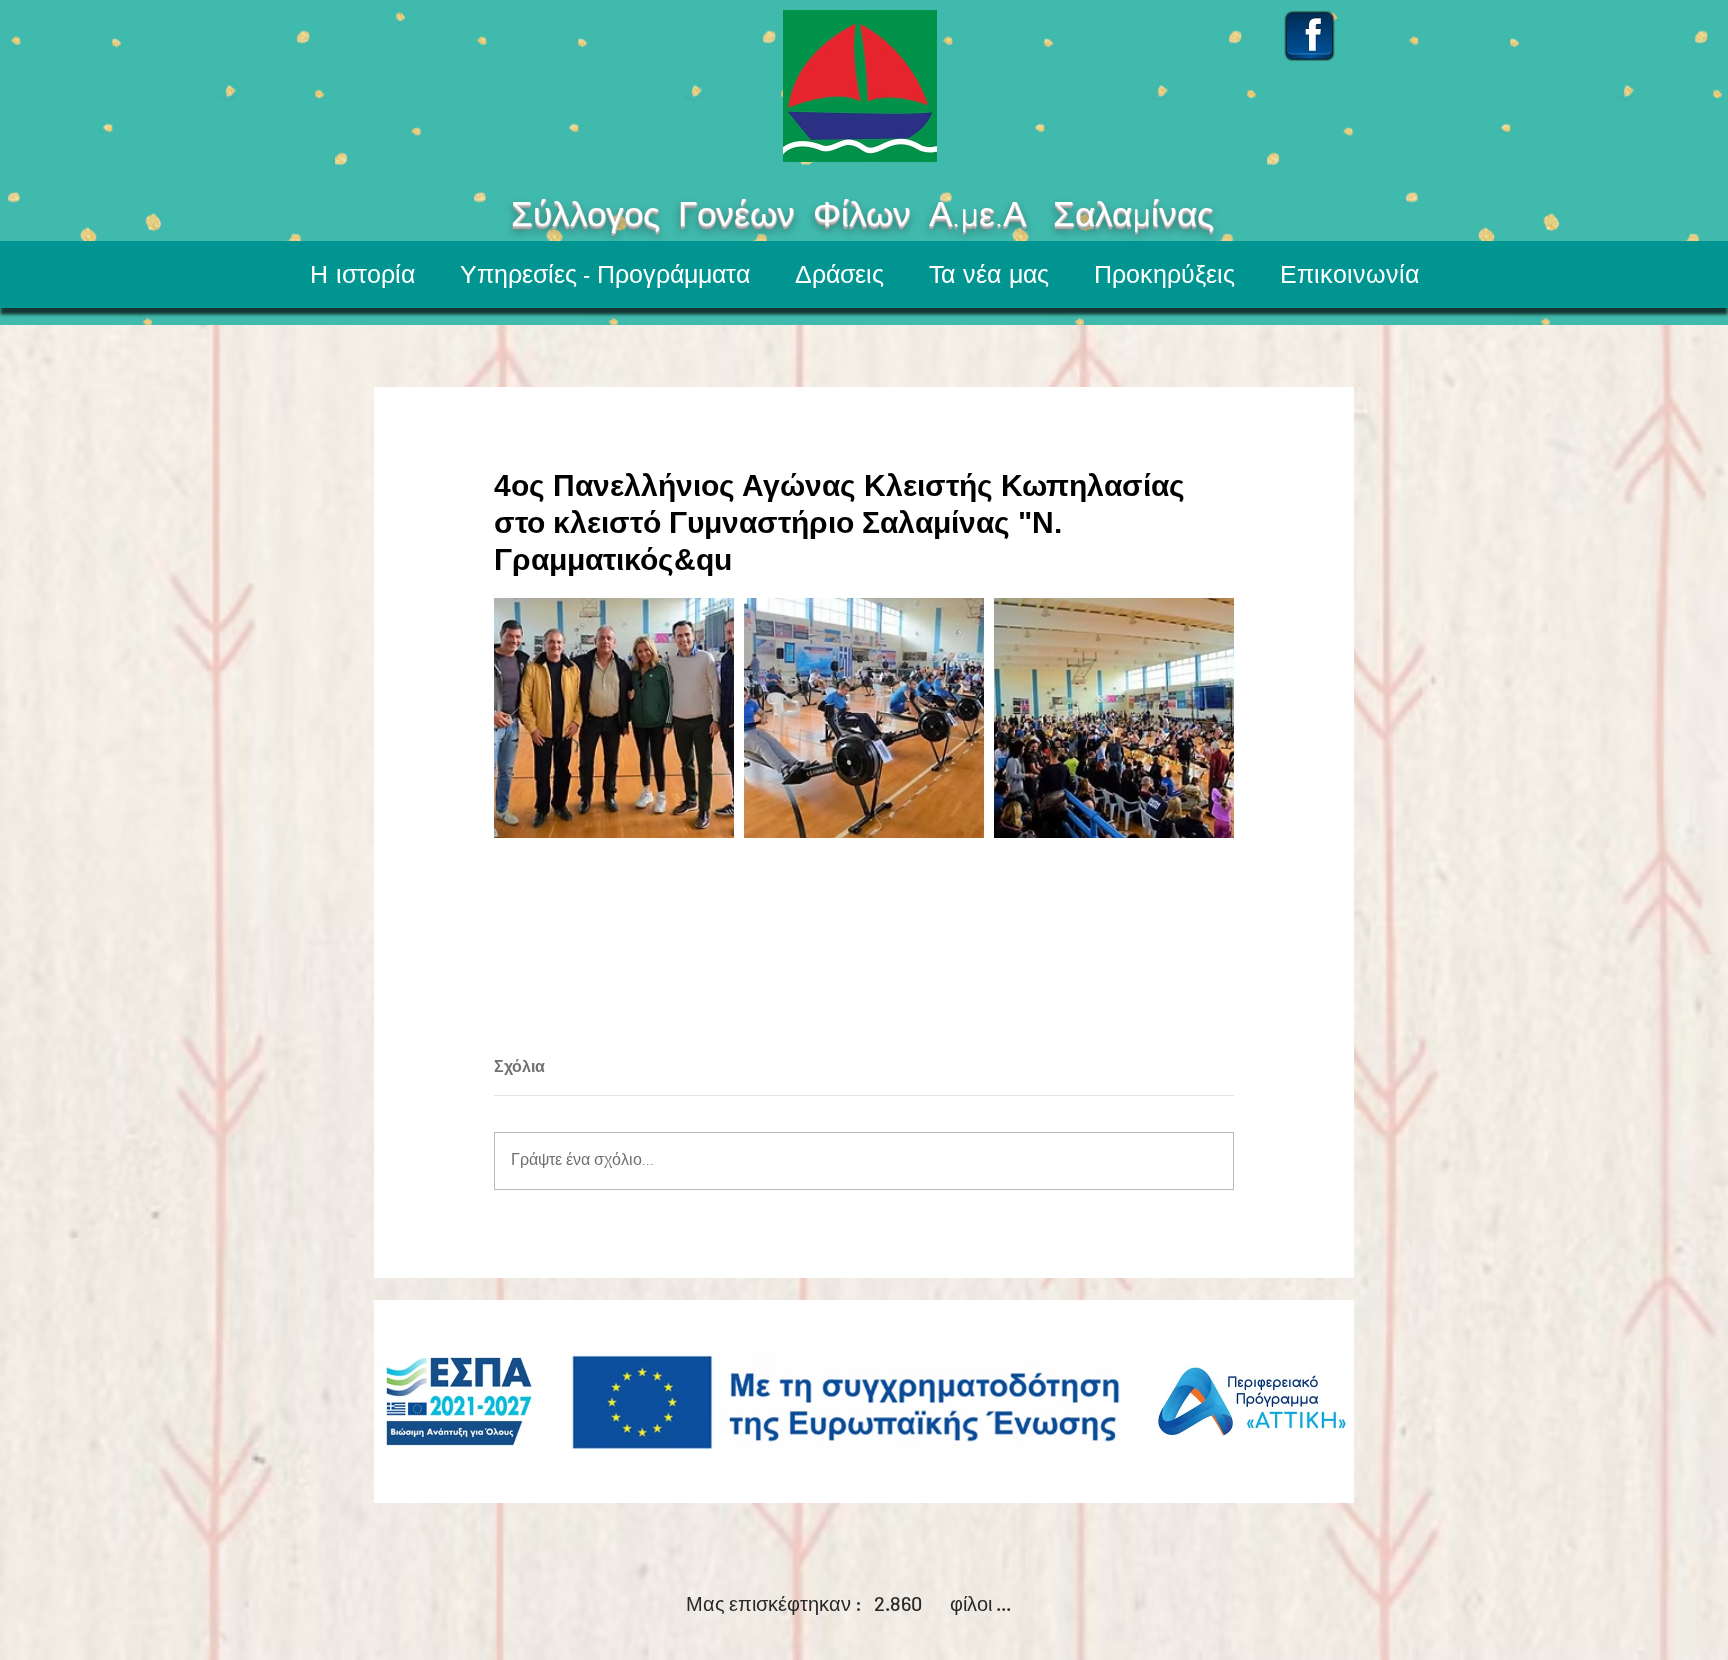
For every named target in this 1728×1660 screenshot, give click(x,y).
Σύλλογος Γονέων (594, 217)
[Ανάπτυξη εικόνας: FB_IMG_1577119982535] (864, 718)
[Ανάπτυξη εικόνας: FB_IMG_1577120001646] (1114, 718)
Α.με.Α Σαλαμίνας (1139, 217)
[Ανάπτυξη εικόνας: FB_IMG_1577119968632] (614, 718)
